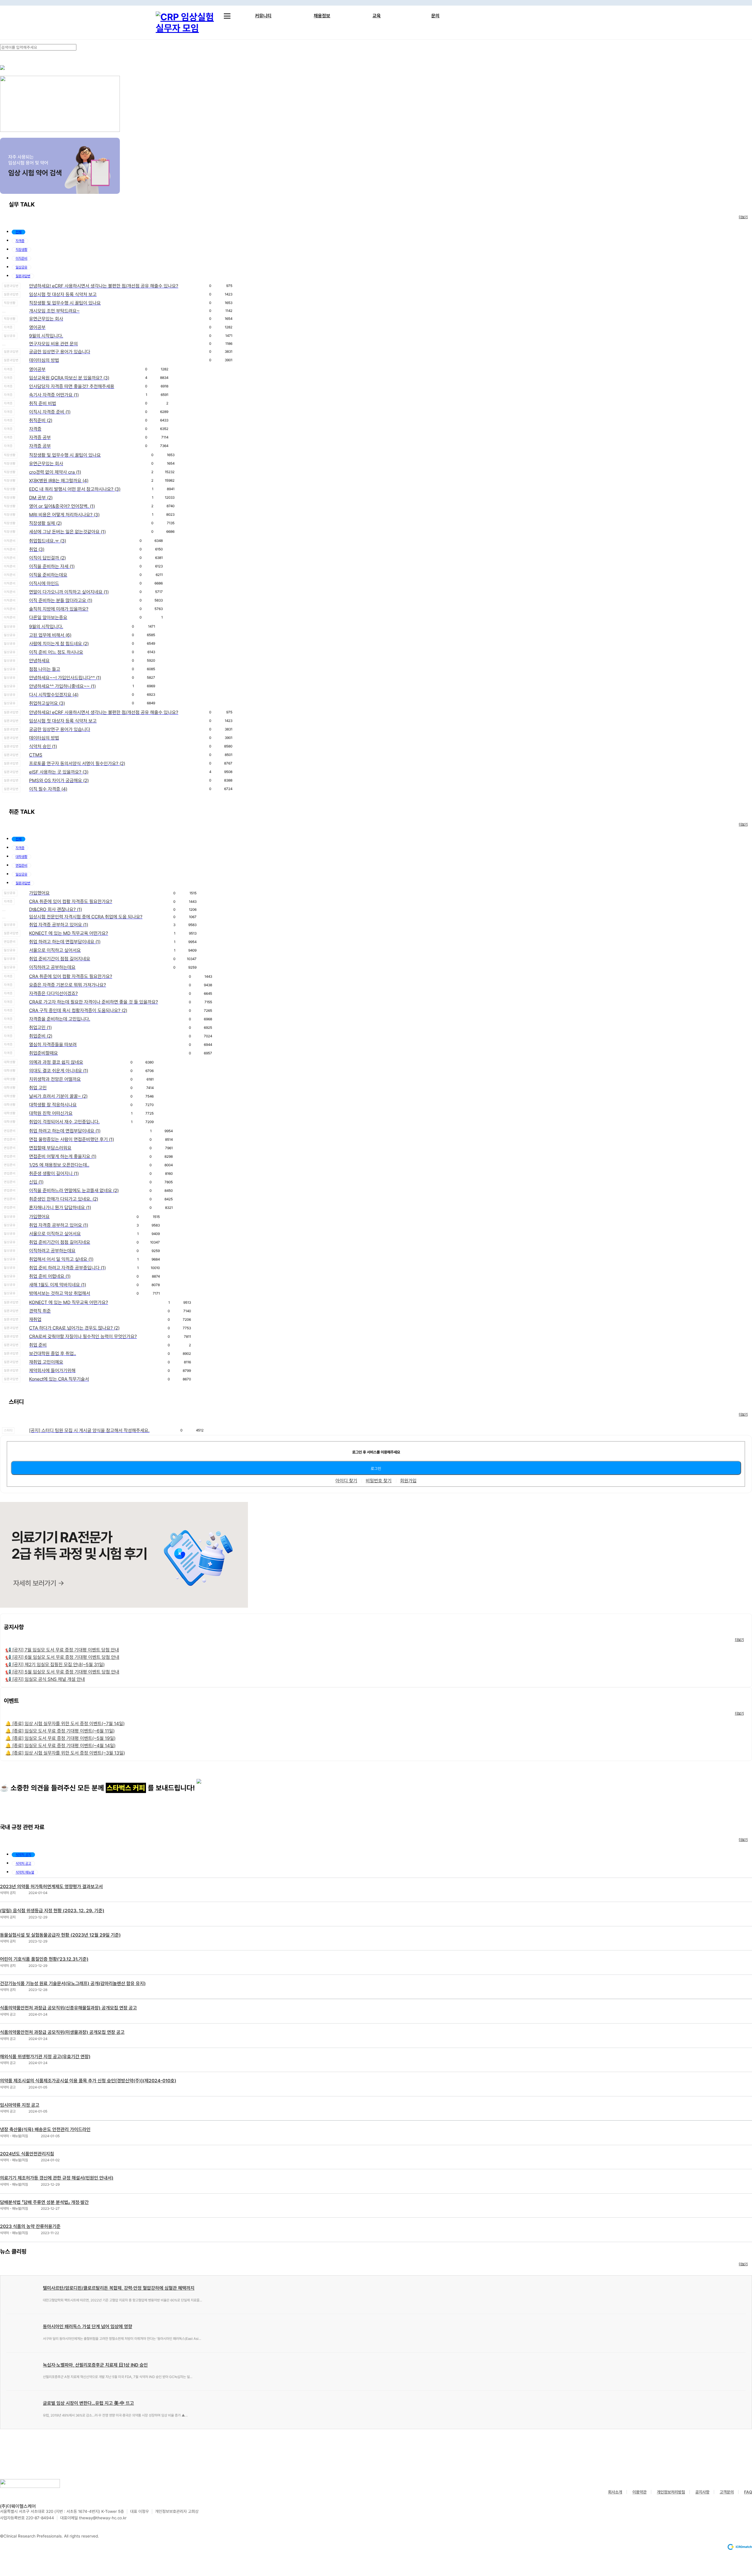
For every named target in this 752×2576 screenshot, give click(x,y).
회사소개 (615, 2492)
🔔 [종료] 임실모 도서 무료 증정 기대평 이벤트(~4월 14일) (60, 1746)
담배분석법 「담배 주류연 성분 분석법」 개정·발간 (44, 2202)
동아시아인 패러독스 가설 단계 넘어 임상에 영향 (88, 2327)
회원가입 (408, 1481)
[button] (19, 232)
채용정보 (322, 16)
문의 (435, 16)
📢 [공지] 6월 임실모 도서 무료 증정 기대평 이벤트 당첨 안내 (62, 1657)
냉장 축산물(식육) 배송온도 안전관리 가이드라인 (45, 2129)
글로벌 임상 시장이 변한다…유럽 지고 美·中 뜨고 (88, 2403)
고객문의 (727, 2492)
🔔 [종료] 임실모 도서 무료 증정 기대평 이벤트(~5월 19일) (60, 1738)
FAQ (748, 2492)
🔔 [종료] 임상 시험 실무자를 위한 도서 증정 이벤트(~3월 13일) (65, 1753)
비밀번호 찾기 (379, 1481)
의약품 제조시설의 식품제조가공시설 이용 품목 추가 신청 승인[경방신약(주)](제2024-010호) (88, 2081)
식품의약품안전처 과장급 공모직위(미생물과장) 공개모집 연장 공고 (62, 2032)
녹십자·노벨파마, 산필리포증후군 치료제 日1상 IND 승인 (95, 2365)
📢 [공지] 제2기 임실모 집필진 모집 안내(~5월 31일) (55, 1665)
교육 (377, 16)
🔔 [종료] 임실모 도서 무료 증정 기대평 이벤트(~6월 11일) (60, 1731)
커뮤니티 (263, 16)
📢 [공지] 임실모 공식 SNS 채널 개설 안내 (45, 1679)
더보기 (743, 217)
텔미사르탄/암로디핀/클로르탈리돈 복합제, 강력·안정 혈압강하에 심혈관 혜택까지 (119, 2288)
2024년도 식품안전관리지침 (27, 2154)
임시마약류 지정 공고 (20, 2105)
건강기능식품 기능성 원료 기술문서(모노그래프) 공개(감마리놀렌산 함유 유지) (73, 1983)
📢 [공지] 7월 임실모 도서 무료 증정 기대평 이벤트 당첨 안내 (62, 1650)
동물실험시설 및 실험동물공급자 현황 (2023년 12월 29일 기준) (60, 1935)
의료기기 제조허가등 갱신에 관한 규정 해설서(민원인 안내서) (57, 2178)
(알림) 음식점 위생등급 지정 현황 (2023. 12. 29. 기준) (52, 1911)
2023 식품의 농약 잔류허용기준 (30, 2226)
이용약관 (639, 2492)
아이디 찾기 (346, 1481)
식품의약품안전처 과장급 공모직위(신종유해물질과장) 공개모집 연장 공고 (68, 2008)
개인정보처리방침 (671, 2492)
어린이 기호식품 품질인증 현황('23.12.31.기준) (44, 1959)
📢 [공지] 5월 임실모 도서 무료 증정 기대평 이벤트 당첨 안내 (62, 1672)
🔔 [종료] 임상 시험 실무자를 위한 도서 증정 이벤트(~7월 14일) (65, 1724)
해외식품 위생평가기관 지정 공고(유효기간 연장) (45, 2057)
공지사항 (702, 2492)
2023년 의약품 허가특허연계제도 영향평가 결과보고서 (51, 1887)
